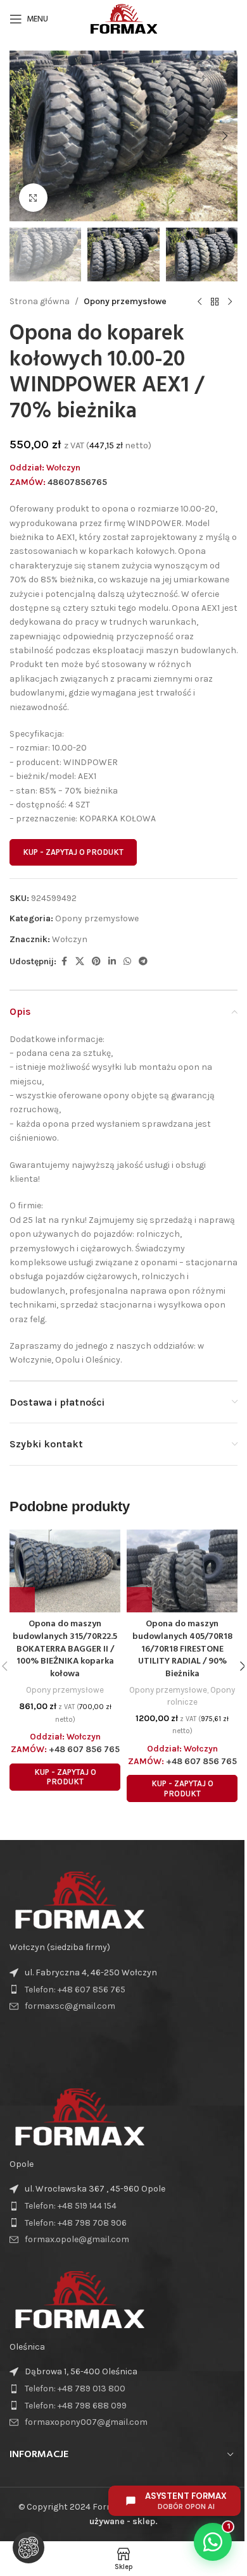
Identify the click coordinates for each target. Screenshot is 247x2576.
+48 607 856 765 (84, 1749)
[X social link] (80, 962)
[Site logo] (123, 18)
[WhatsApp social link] (127, 962)
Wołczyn (70, 939)
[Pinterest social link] (96, 962)
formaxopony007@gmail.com (86, 2422)
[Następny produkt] (230, 302)
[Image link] (79, 1900)
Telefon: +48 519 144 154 (71, 2206)
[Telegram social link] (143, 962)
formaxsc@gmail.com (70, 2006)
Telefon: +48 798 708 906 (76, 2223)
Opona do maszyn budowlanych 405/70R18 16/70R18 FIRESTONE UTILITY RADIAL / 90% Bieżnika (182, 1649)
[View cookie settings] (28, 2548)
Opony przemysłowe (125, 301)
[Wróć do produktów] (215, 302)
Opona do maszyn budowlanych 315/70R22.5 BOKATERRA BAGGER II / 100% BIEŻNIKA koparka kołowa (65, 1649)
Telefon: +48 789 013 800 (75, 2389)
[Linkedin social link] (112, 962)
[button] (22, 136)
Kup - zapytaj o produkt (73, 852)
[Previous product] (199, 302)
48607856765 (77, 482)
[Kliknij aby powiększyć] (33, 198)
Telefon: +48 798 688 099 (76, 2406)
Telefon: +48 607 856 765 (75, 1990)
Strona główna (40, 301)
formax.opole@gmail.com (77, 2239)
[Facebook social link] (64, 962)
